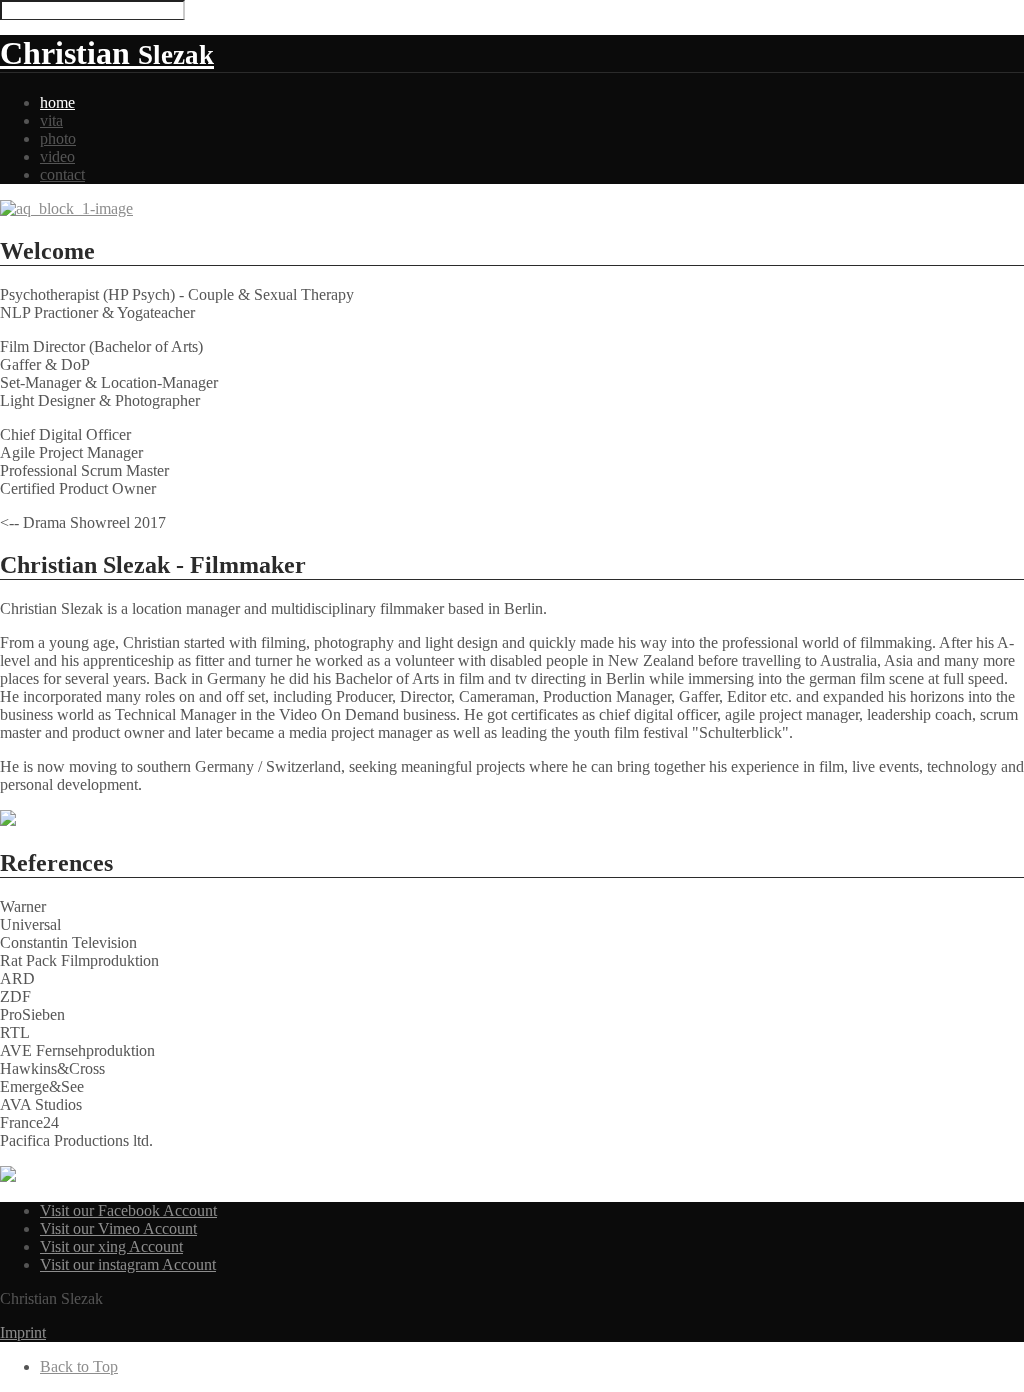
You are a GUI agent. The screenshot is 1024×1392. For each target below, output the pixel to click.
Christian (107, 53)
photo (58, 138)
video (57, 156)
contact (62, 174)
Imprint (23, 1332)
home (57, 102)
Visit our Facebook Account (128, 1210)
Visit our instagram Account (128, 1264)
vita (51, 120)
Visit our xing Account (111, 1246)
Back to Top (79, 1366)
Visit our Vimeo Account (118, 1228)
